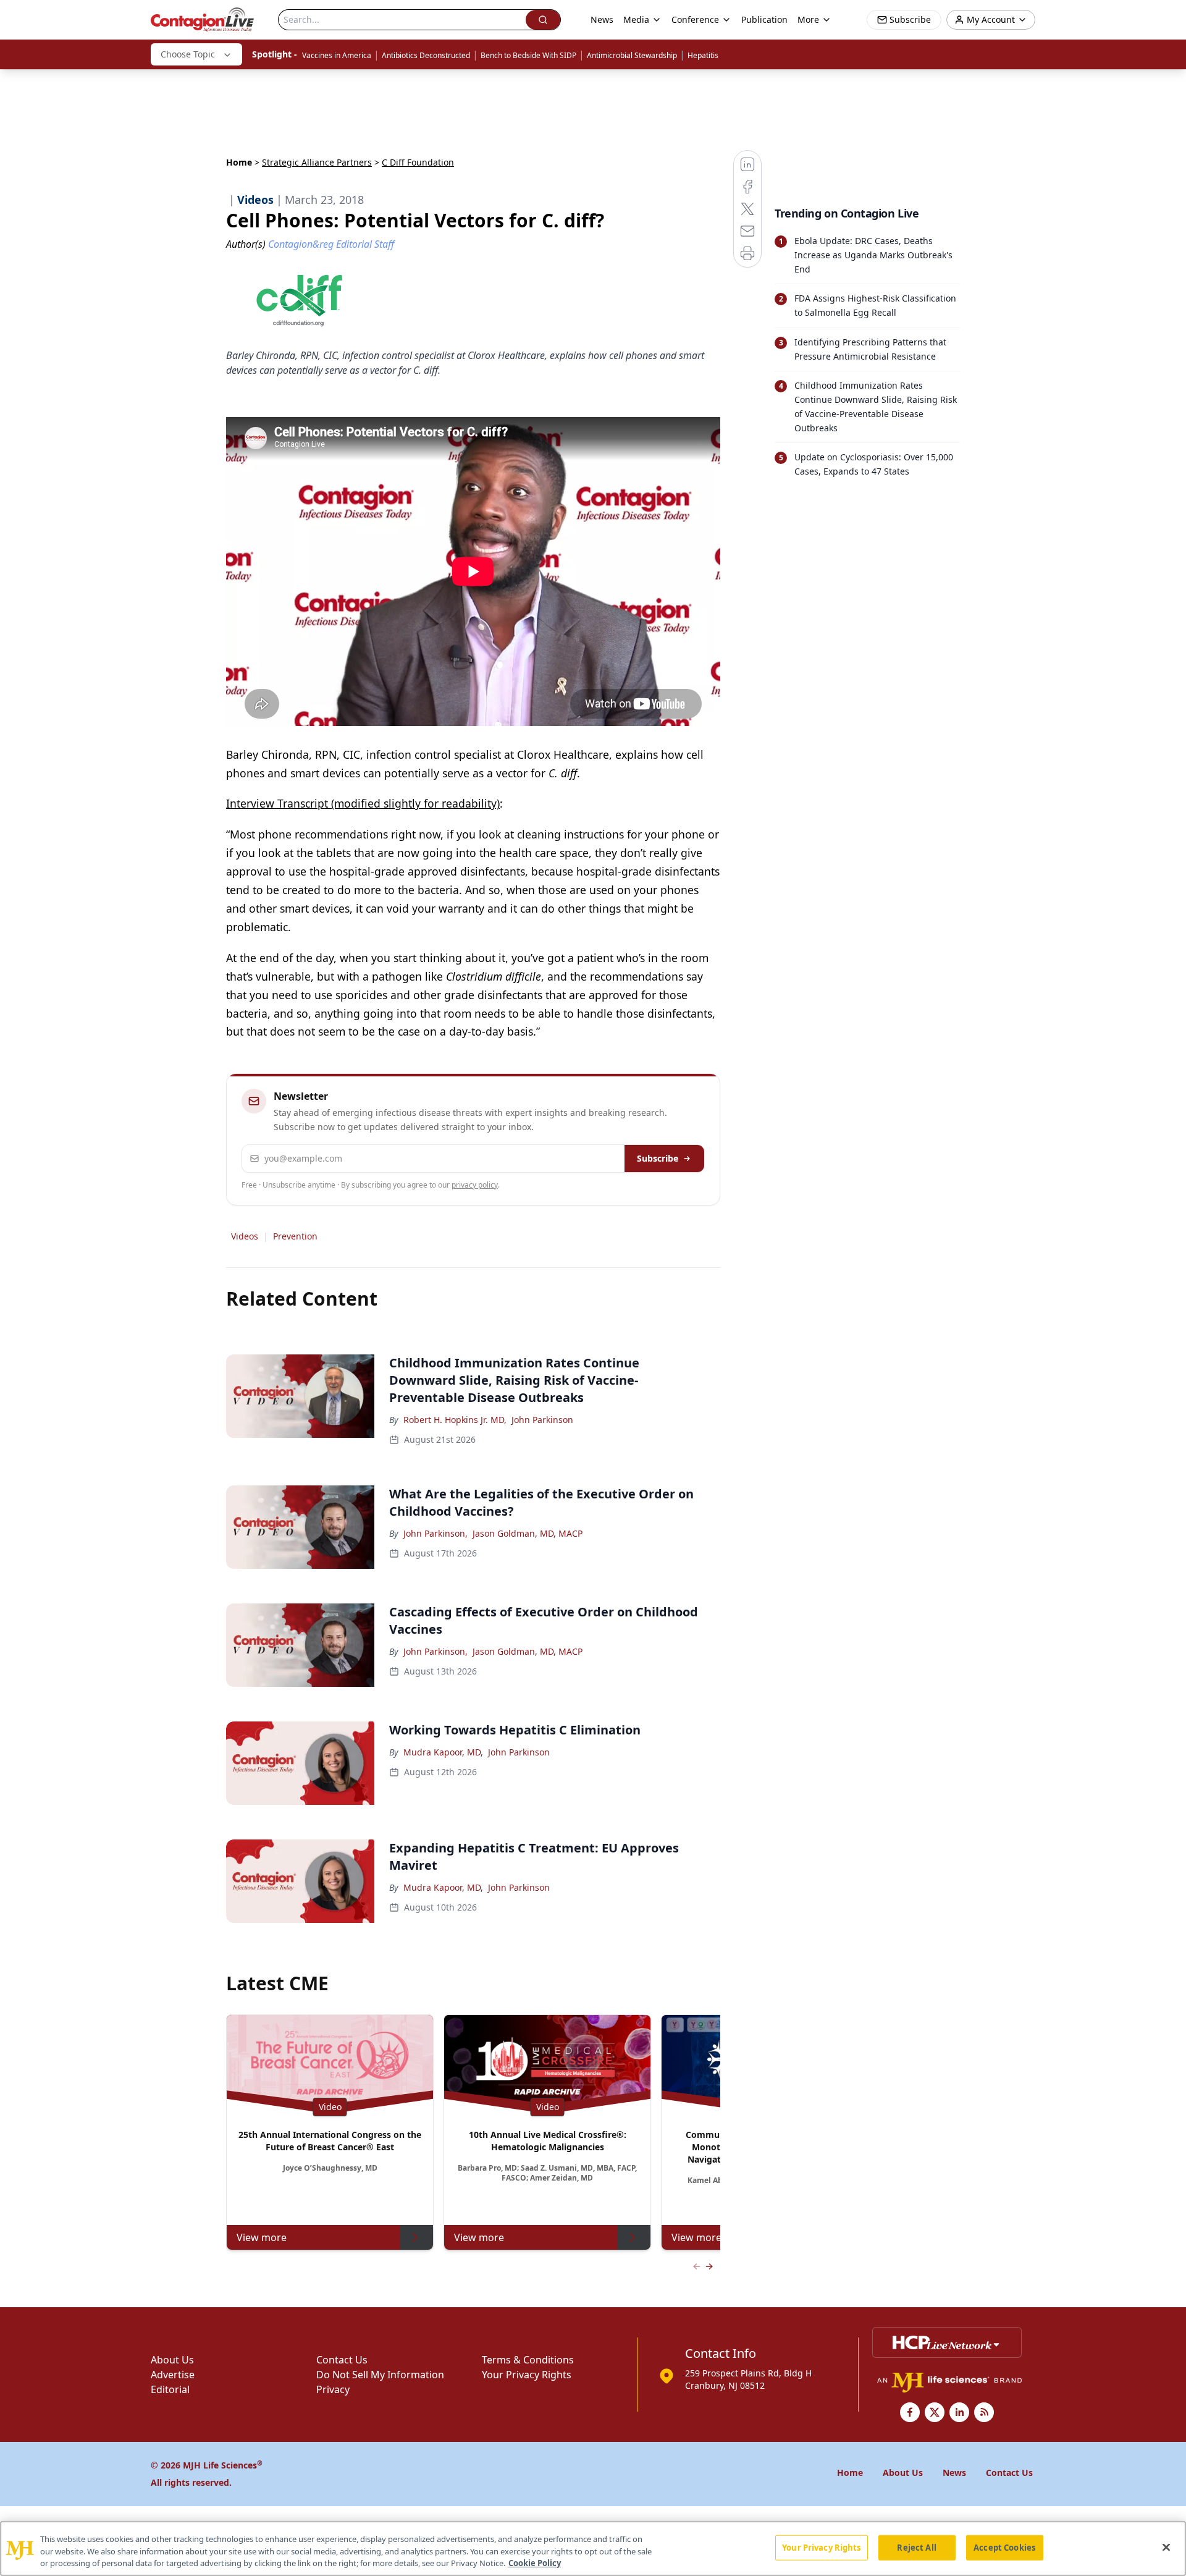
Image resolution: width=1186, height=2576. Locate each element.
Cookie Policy (535, 2563)
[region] (593, 2549)
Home (239, 162)
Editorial (170, 2389)
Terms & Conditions (528, 2360)
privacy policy (475, 1185)
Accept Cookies (1004, 2547)
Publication (764, 19)
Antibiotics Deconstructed (426, 55)
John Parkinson (542, 1420)
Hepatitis (703, 55)
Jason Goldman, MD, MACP (528, 1533)
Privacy (333, 2389)
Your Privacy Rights (527, 2375)
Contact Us (342, 2360)
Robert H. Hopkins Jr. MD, (455, 1420)
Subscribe (658, 1158)
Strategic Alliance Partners (317, 162)
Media (636, 19)
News (602, 19)
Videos (245, 1236)
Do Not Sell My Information (380, 2375)
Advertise (173, 2375)
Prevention (295, 1236)
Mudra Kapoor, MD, (443, 1752)
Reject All (916, 2547)
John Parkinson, (435, 1533)
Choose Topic (188, 54)
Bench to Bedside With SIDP (528, 55)
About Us (172, 2360)
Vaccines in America (337, 55)
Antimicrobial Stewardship (632, 55)
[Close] (1166, 2547)
